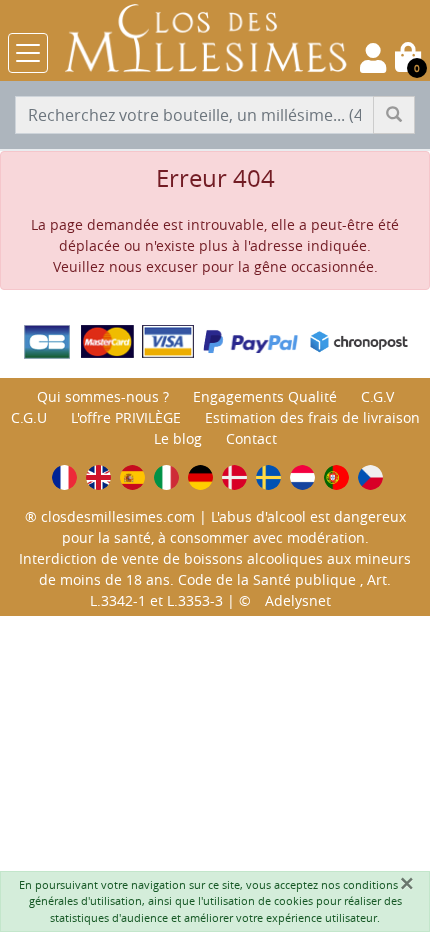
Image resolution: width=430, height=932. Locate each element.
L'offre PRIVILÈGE (126, 417)
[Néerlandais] (302, 477)
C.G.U (29, 417)
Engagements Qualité (265, 396)
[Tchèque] (370, 477)
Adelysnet (298, 600)
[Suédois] (268, 477)
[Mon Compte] (373, 58)
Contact (251, 438)
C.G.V (377, 396)
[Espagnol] (132, 477)
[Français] (64, 477)
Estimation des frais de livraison (312, 417)
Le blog (178, 438)
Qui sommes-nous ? (103, 396)
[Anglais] (98, 477)
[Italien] (166, 477)
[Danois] (234, 477)
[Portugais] (336, 477)
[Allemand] (200, 477)
